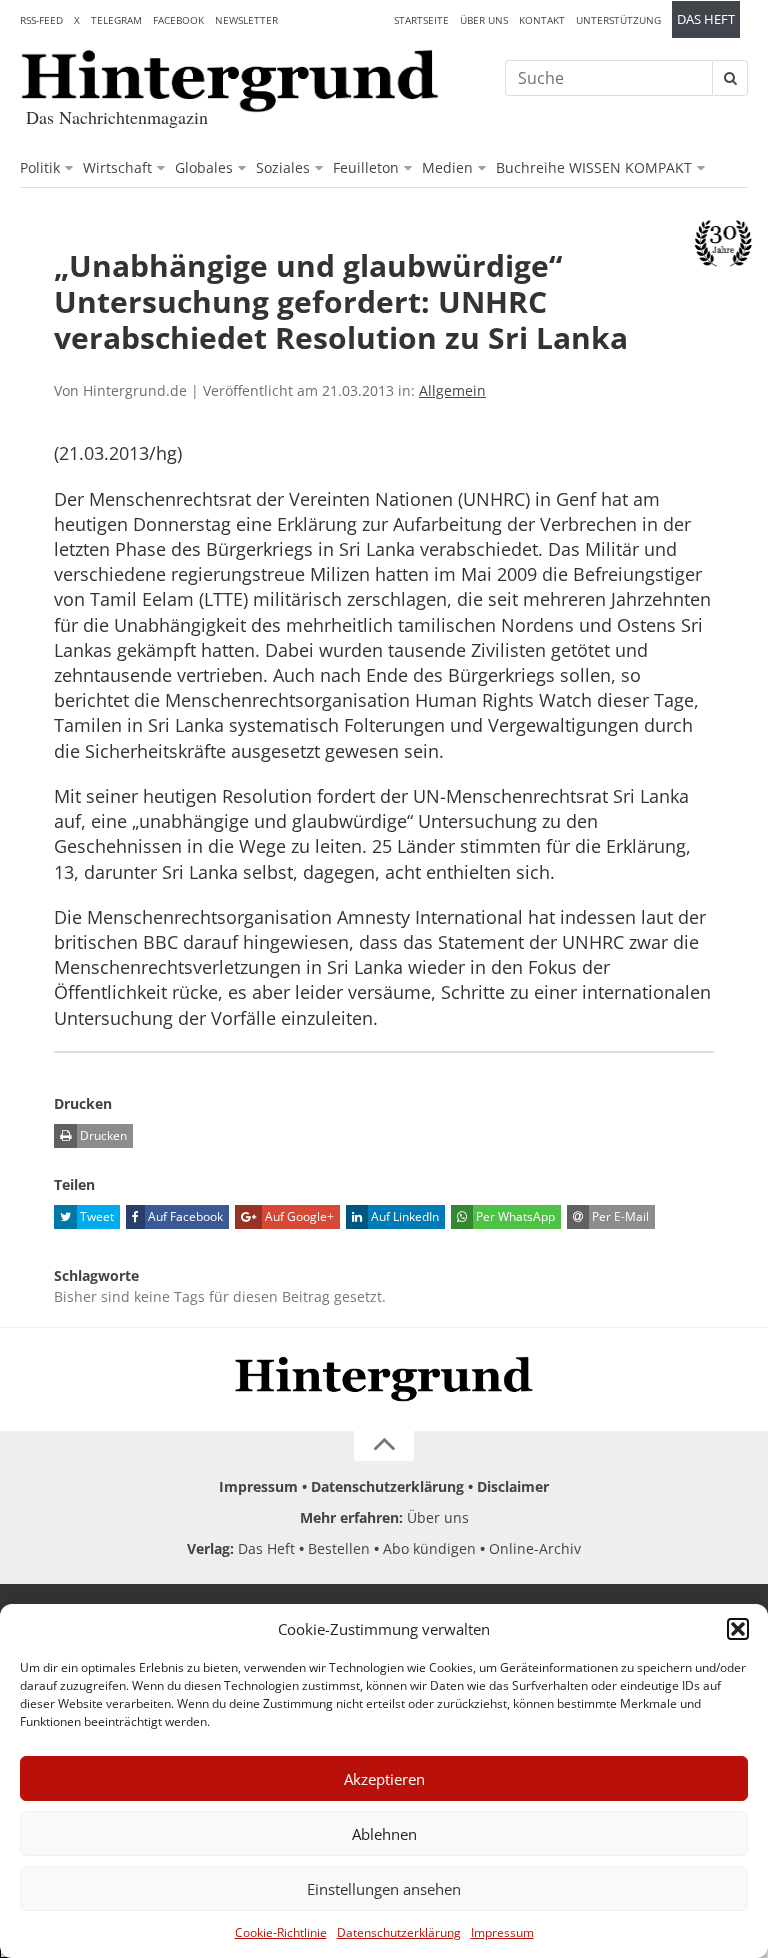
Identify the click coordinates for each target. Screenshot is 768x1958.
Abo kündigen (429, 1548)
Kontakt (542, 20)
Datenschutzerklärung (399, 1932)
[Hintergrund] (230, 81)
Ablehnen (384, 1834)
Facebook (178, 20)
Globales (204, 167)
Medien (447, 167)
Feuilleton (366, 167)
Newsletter (246, 20)
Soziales (283, 167)
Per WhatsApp (514, 1216)
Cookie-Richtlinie (281, 1932)
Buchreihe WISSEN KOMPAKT (594, 167)
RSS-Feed (41, 20)
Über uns (484, 20)
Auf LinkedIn (403, 1216)
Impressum (502, 1932)
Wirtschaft (117, 167)
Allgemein (452, 390)
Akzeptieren (384, 1779)
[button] (738, 1629)
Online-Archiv (535, 1548)
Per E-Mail (619, 1216)
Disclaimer (513, 1486)
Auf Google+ (298, 1216)
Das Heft (706, 19)
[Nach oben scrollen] (384, 1446)
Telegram (116, 20)
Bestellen (339, 1548)
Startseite (421, 20)
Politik (40, 167)
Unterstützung (618, 20)
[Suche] (730, 78)
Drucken (102, 1135)
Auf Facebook (184, 1216)
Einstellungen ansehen (384, 1889)
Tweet (95, 1216)
